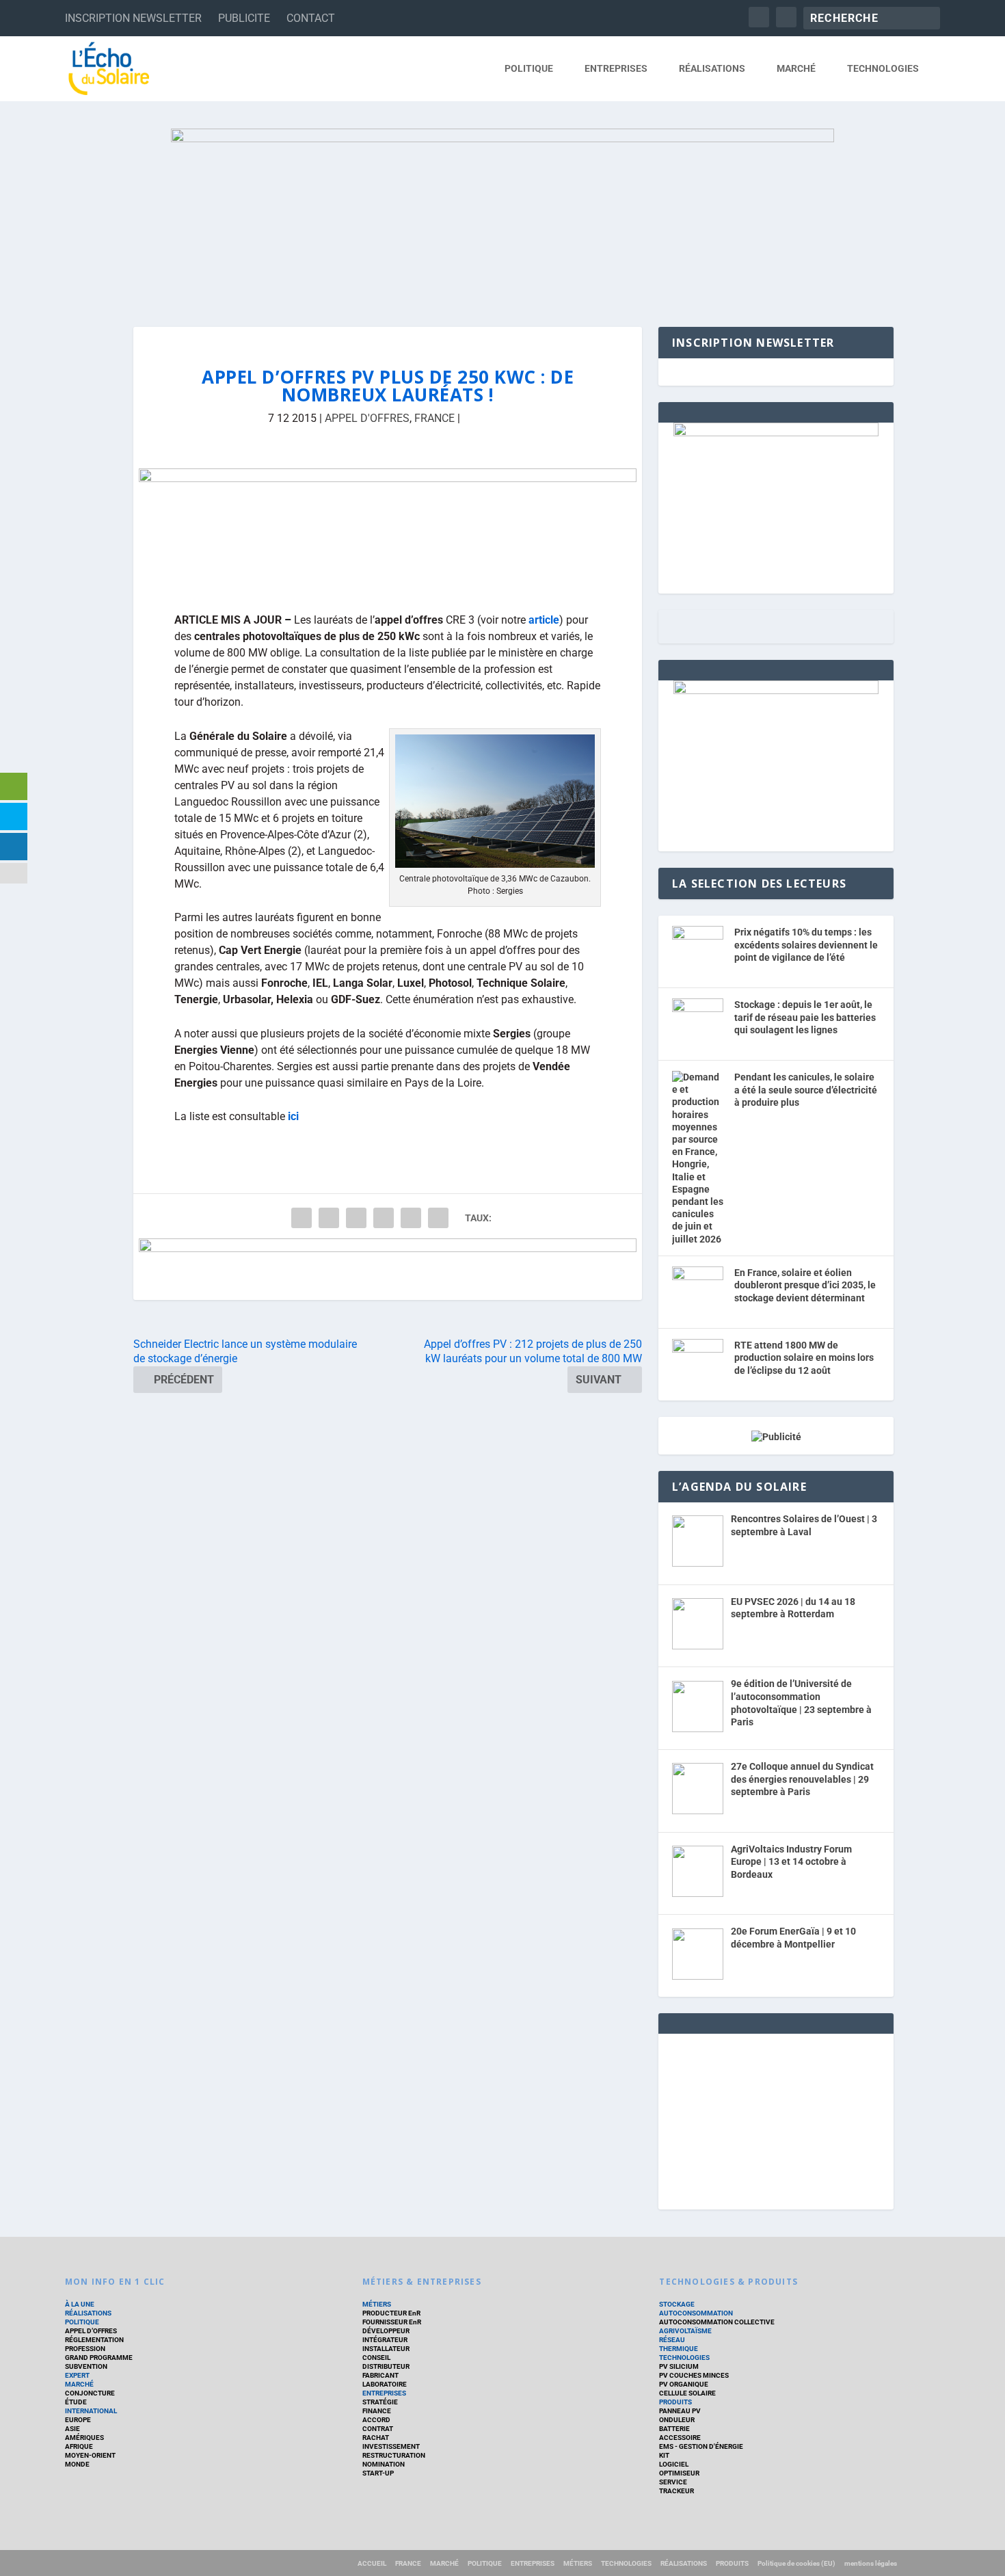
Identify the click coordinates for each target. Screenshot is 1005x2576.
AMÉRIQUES (84, 2438)
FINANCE (377, 2411)
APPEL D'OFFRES (367, 418)
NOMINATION (384, 2464)
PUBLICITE (244, 18)
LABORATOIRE (385, 2384)
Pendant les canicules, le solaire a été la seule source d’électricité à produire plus (806, 1090)
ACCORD (376, 2420)
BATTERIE (674, 2429)
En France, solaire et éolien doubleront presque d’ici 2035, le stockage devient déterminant (805, 1285)
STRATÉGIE (380, 2402)
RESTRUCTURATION (394, 2455)
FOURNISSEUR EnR (392, 2322)
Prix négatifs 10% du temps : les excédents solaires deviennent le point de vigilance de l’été (806, 945)
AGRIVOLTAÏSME (685, 2331)
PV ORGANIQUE (684, 2384)
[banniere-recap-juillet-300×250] (776, 691)
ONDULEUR (677, 2420)
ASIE (72, 2429)
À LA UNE (80, 2304)
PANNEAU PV (680, 2411)
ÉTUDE (76, 2402)
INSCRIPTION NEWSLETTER (133, 18)
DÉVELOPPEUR (386, 2331)
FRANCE (434, 418)
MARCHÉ (796, 68)
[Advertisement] (776, 2119)
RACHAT (376, 2438)
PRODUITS (675, 2402)
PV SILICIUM (679, 2366)
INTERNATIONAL (91, 2411)
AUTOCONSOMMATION (696, 2313)
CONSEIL (376, 2358)
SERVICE (673, 2482)
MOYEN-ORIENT (90, 2455)
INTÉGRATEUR (385, 2340)
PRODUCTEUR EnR (391, 2313)
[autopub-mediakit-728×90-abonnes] (388, 1269)
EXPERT (77, 2375)
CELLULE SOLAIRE (687, 2393)
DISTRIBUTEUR (386, 2366)
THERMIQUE (679, 2349)
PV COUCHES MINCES (694, 2375)
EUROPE (78, 2420)
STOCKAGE (677, 2304)
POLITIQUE (529, 68)
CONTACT (311, 18)
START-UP (378, 2473)
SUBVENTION (86, 2366)
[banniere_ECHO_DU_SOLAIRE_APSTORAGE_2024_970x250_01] (502, 214)
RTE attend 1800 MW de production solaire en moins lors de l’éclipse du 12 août (804, 1358)
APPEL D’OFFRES (91, 2331)
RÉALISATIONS (712, 68)
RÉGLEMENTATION (94, 2340)
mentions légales (871, 2563)
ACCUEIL (372, 2563)
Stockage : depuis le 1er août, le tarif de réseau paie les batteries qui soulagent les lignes (805, 1017)
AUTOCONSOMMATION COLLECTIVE (717, 2322)
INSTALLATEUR (386, 2349)
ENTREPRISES (616, 68)
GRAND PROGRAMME (99, 2358)
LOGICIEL (674, 2464)
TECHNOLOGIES (883, 68)
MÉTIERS (377, 2304)
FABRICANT (380, 2375)
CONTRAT (378, 2429)
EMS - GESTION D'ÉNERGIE (701, 2446)
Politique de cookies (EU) (796, 2563)
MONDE (77, 2464)
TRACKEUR (676, 2491)
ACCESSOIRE (680, 2438)
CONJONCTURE (90, 2393)
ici (293, 1116)
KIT (664, 2455)
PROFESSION (85, 2349)
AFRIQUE (79, 2446)
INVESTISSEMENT (391, 2446)
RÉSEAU (672, 2340)
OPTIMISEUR (679, 2473)
